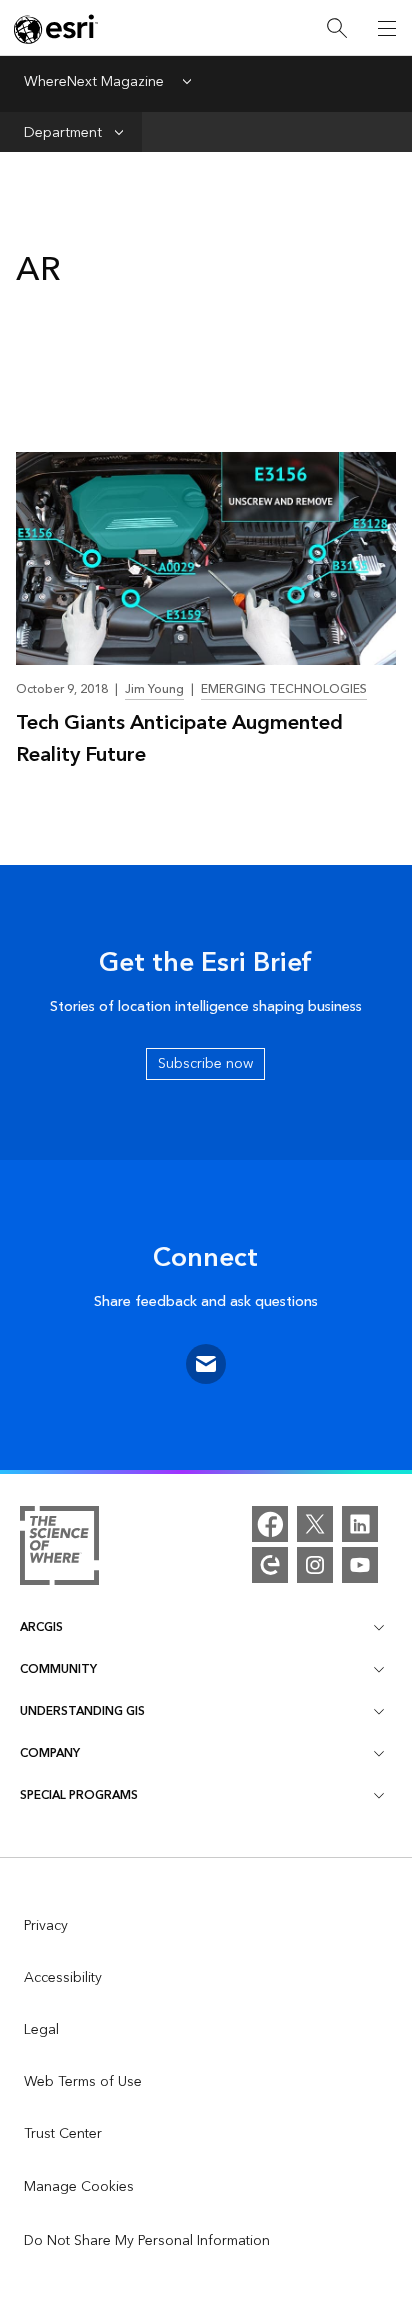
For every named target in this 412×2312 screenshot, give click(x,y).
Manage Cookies (79, 2187)
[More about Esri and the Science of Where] (59, 1549)
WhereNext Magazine (94, 83)
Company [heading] (50, 1753)
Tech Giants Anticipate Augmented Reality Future (179, 739)
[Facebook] (270, 1524)
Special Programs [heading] (79, 1795)
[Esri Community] (270, 1565)
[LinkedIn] (360, 1524)
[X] (315, 1524)
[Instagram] (315, 1565)
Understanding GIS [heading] (82, 1711)
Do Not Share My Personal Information (147, 2241)
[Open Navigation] (387, 28)
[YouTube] (360, 1565)
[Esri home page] (56, 29)
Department (63, 132)
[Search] (337, 28)
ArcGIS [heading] (41, 1627)
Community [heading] (58, 1669)
